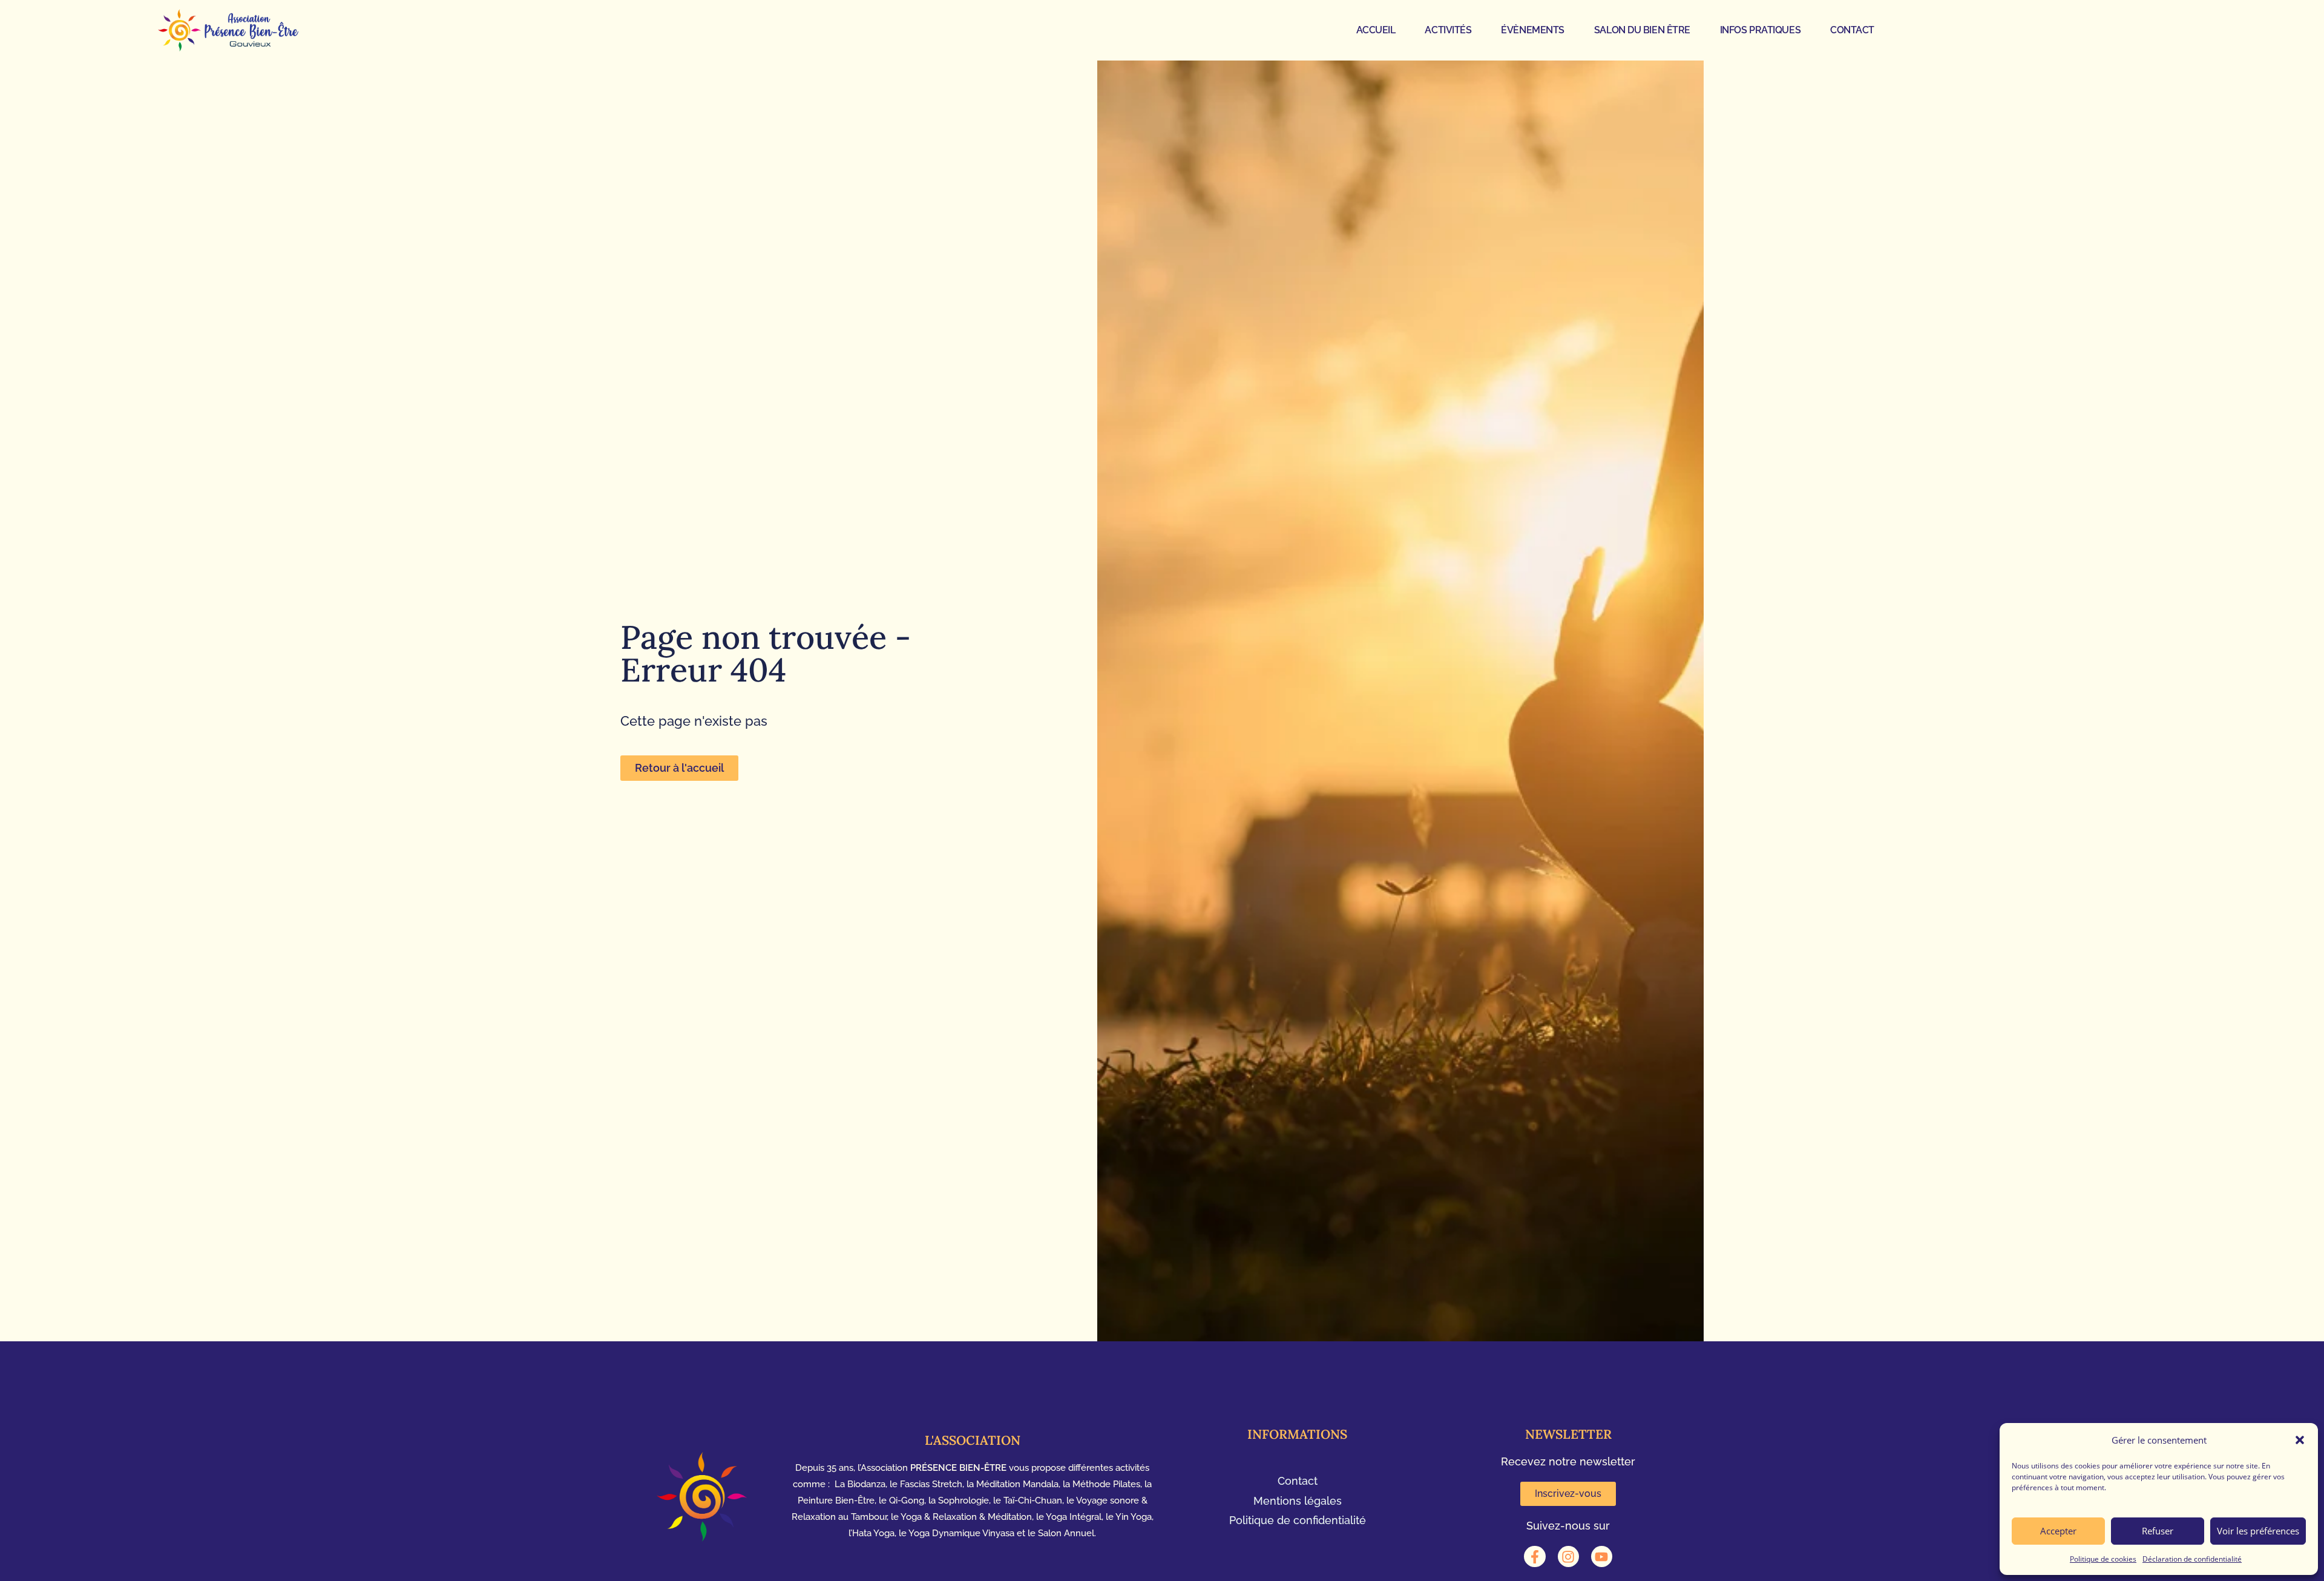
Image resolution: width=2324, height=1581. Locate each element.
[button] (2300, 1440)
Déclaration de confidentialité (2192, 1559)
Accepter (2058, 1531)
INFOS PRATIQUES (1760, 30)
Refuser (2158, 1531)
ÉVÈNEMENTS (1533, 30)
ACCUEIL (1376, 30)
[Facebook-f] (1535, 1556)
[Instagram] (1568, 1556)
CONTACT (1852, 30)
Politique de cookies (2103, 1559)
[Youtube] (1602, 1556)
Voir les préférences (2258, 1531)
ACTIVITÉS (1448, 30)
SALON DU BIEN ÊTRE (1642, 30)
